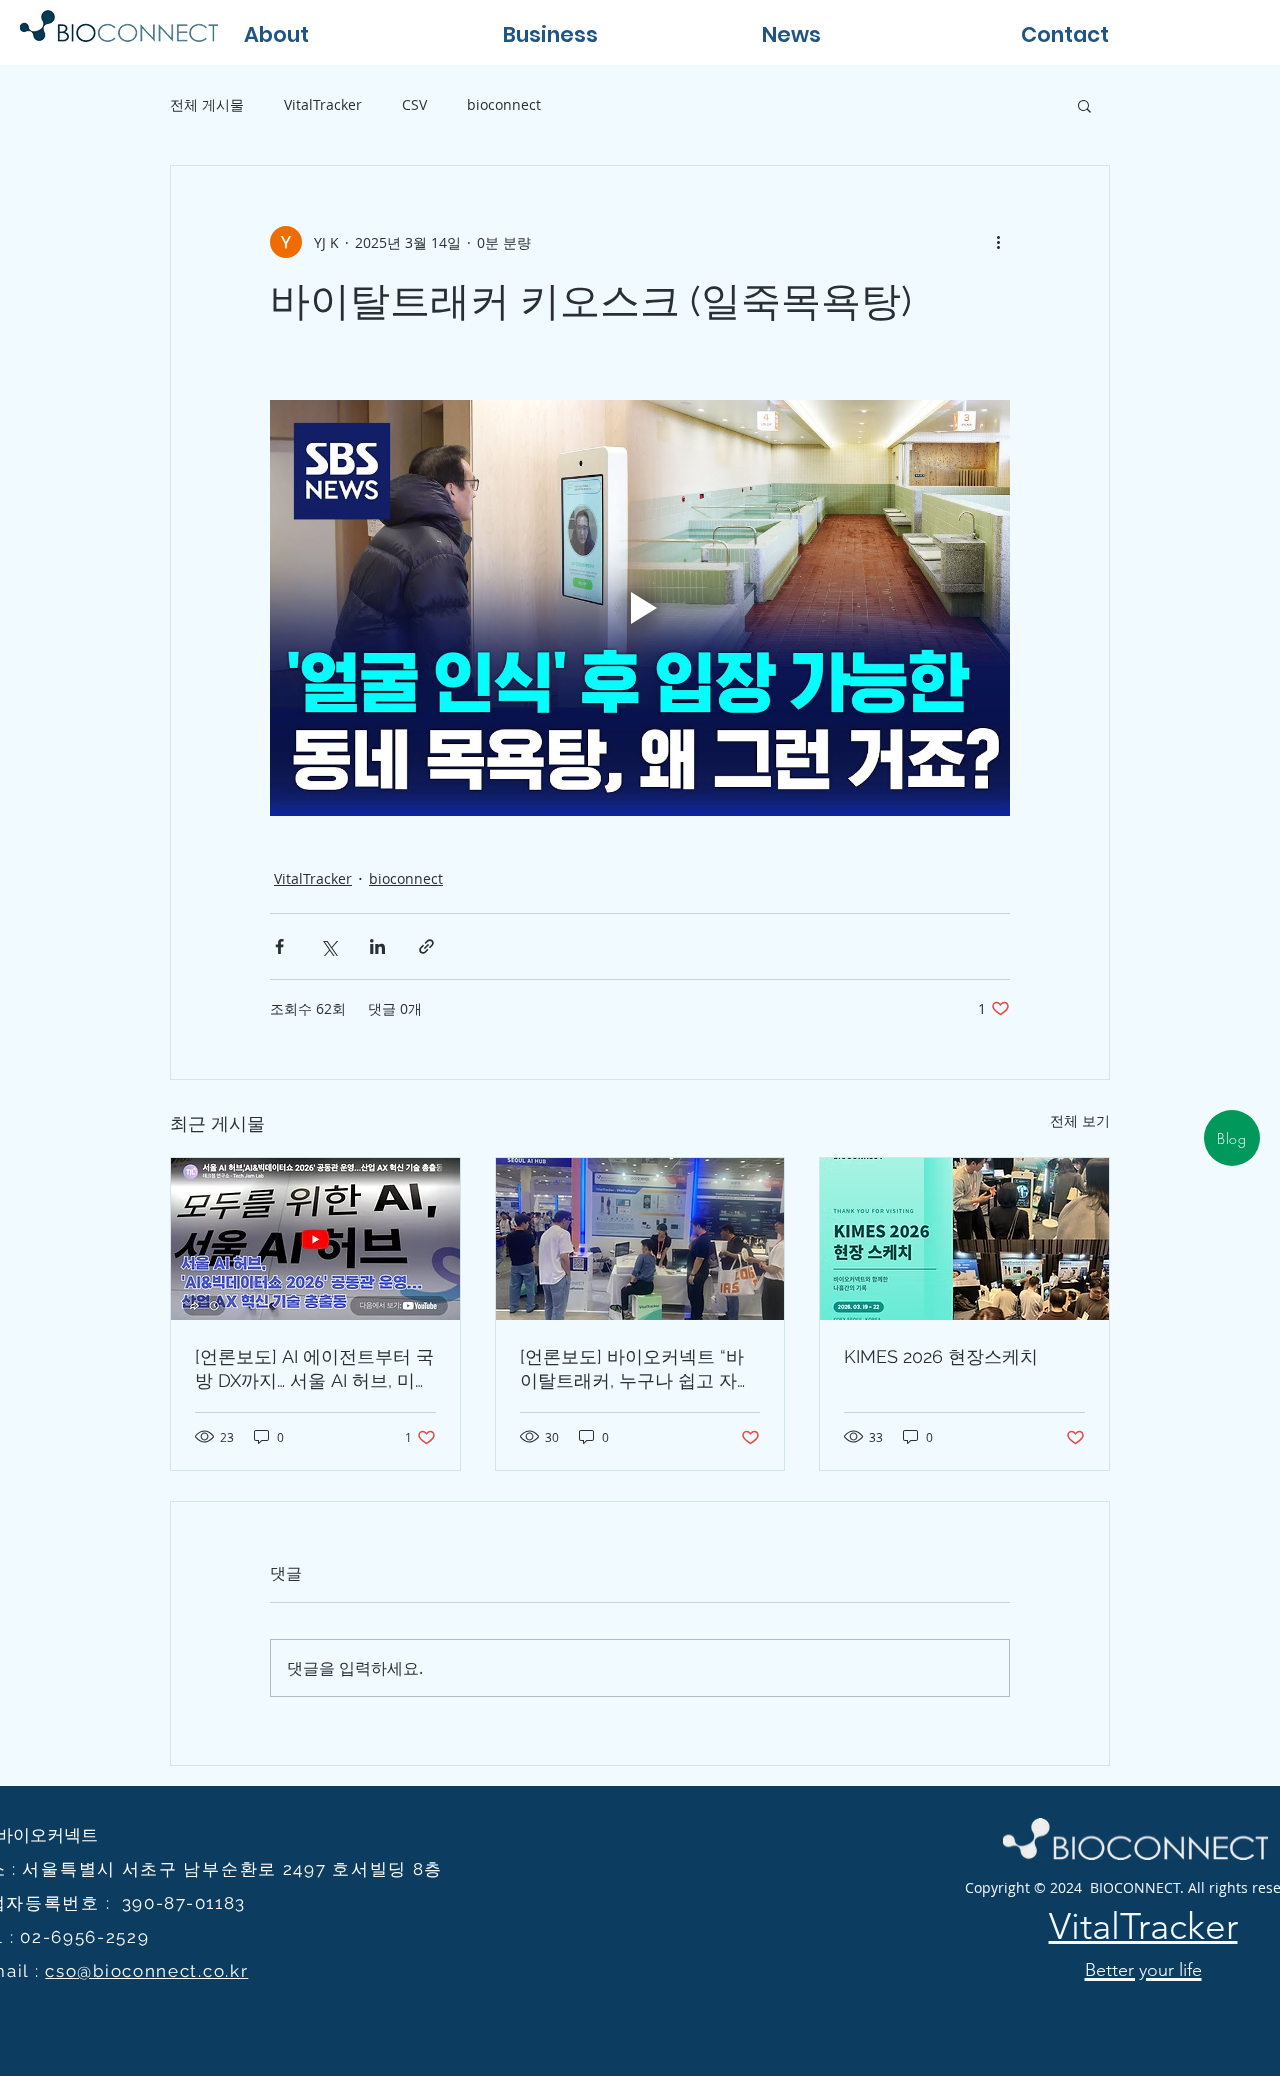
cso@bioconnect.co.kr (146, 1971)
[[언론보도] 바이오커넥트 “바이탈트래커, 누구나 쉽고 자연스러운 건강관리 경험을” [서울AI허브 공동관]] (640, 1239)
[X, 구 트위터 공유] (328, 946)
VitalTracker (323, 104)
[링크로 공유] (426, 946)
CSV (414, 104)
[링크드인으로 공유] (377, 946)
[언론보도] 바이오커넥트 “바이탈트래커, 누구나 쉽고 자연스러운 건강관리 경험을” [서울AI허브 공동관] (637, 1369)
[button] (612, 32)
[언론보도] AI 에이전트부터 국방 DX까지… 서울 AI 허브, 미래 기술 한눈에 (314, 1369)
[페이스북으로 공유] (279, 946)
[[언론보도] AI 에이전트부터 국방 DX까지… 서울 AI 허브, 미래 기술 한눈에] (315, 1239)
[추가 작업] (998, 242)
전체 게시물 (207, 104)
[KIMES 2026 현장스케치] (964, 1239)
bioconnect (504, 104)
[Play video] (640, 608)
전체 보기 (1080, 1120)
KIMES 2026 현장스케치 (941, 1356)
